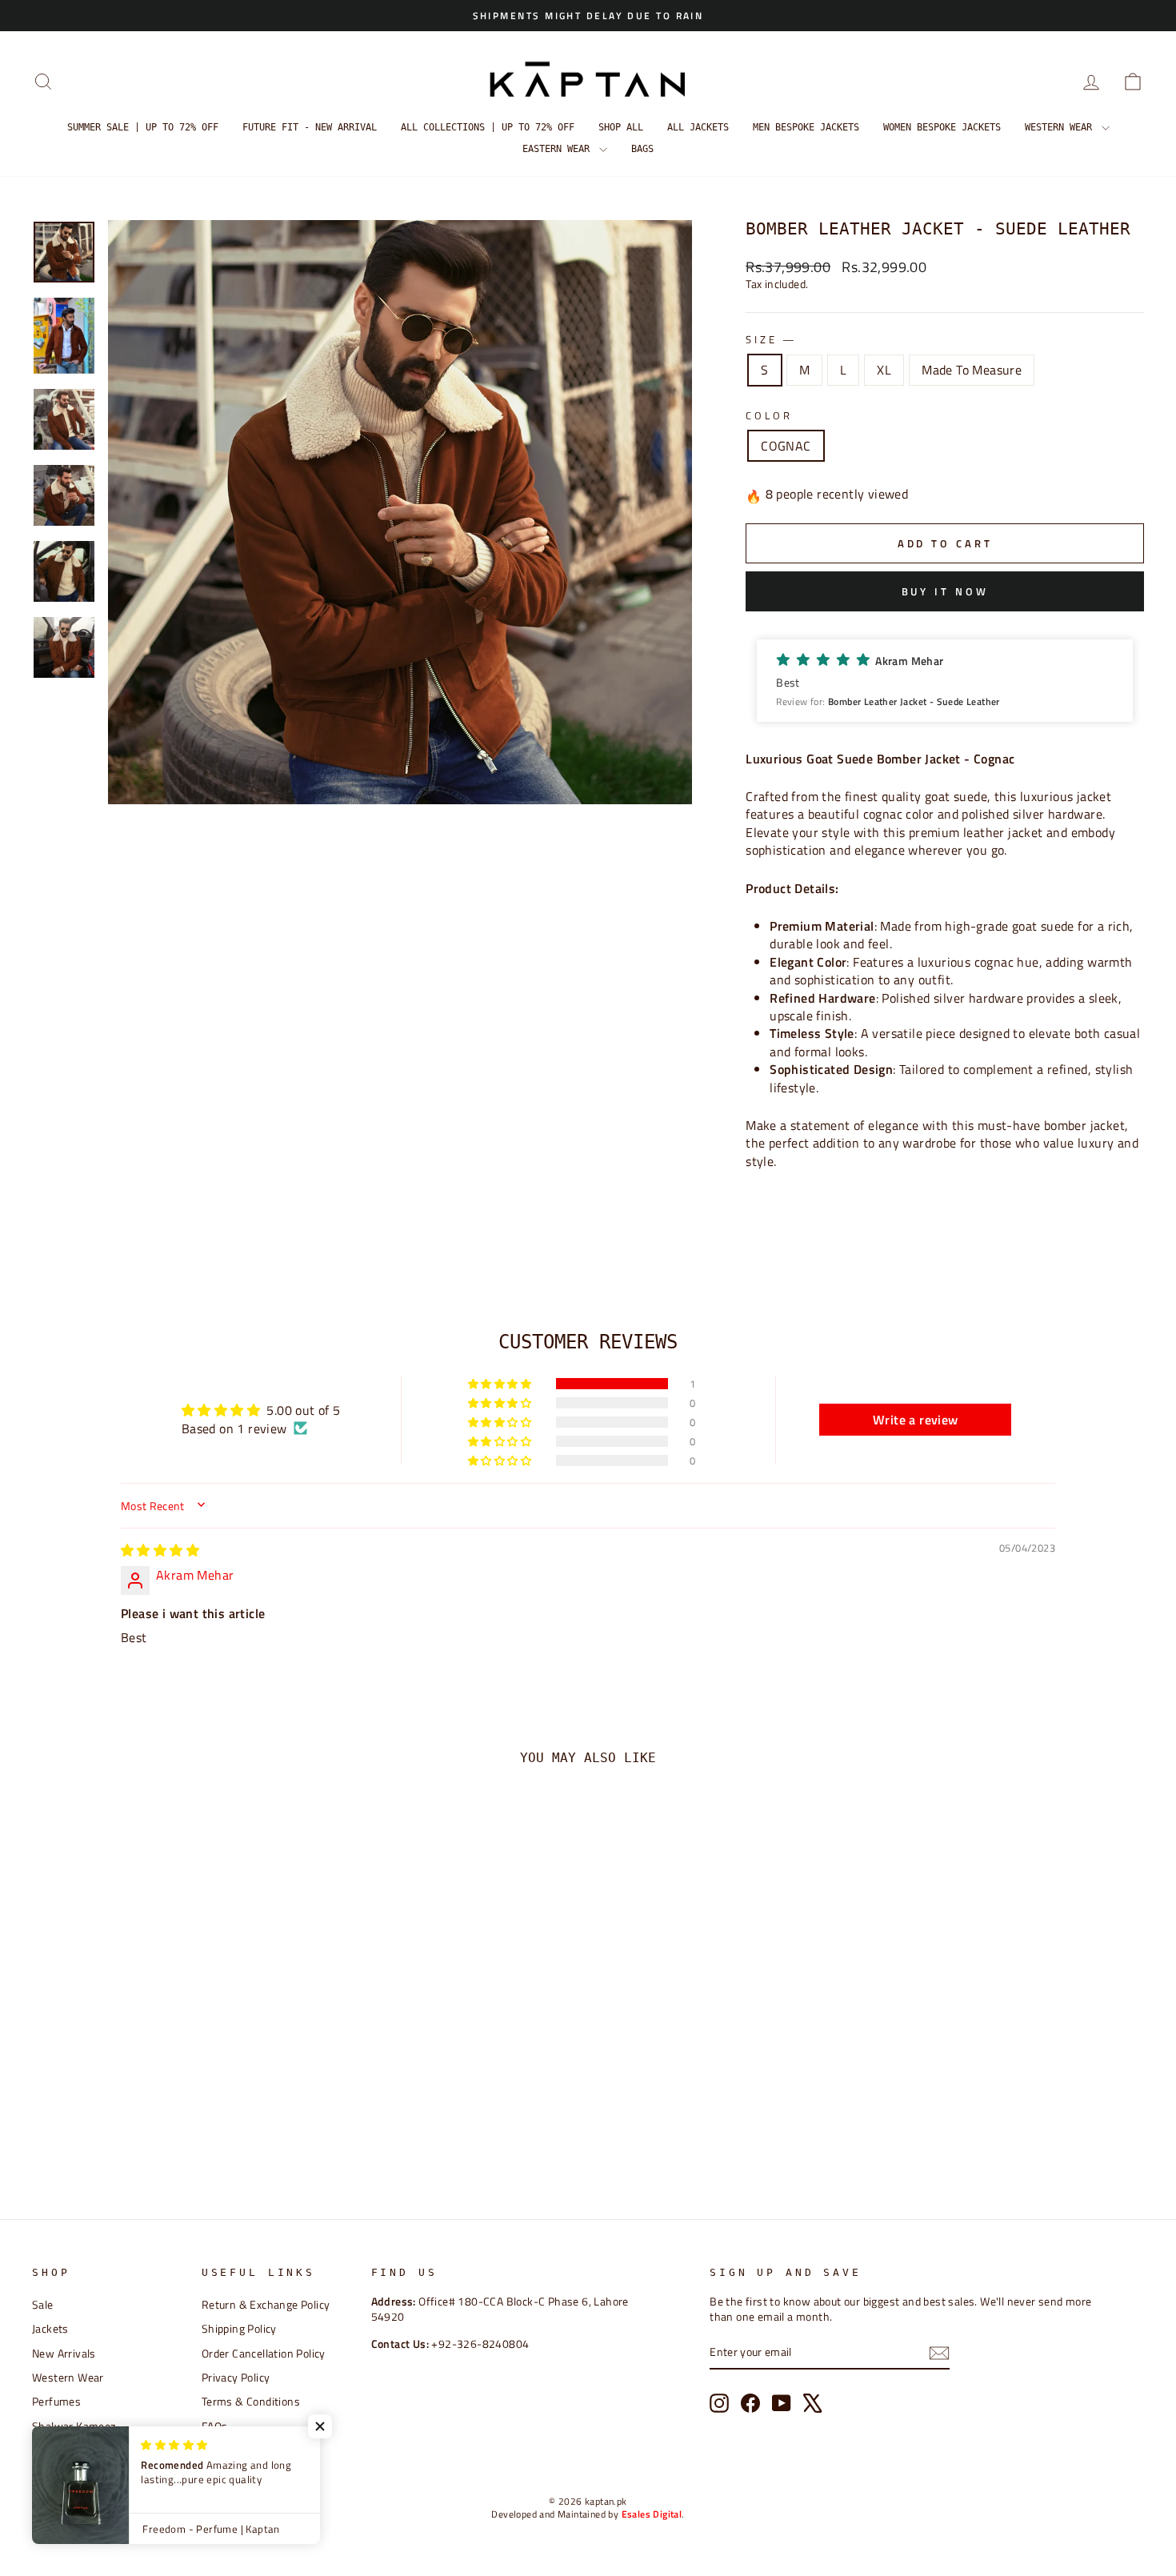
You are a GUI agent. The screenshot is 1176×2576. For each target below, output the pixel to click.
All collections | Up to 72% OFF (488, 127)
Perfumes (56, 2402)
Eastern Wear (559, 149)
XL (884, 370)
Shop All (621, 127)
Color (769, 416)
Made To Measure (972, 370)
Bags (642, 149)
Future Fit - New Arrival (310, 127)
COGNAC (786, 446)
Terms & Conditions (251, 2402)
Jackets (50, 2329)
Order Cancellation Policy (264, 2354)
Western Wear (1061, 127)
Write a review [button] (916, 1420)
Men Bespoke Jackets (806, 127)
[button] (945, 681)
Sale (43, 2305)
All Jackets (698, 127)
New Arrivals (64, 2354)
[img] (160, 1550)
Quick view (164, 2051)
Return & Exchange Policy (266, 2305)
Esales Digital (652, 2514)
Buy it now (945, 591)
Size (770, 340)
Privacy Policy (236, 2378)
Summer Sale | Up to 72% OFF (143, 127)
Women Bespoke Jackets (942, 127)
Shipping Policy (239, 2329)
